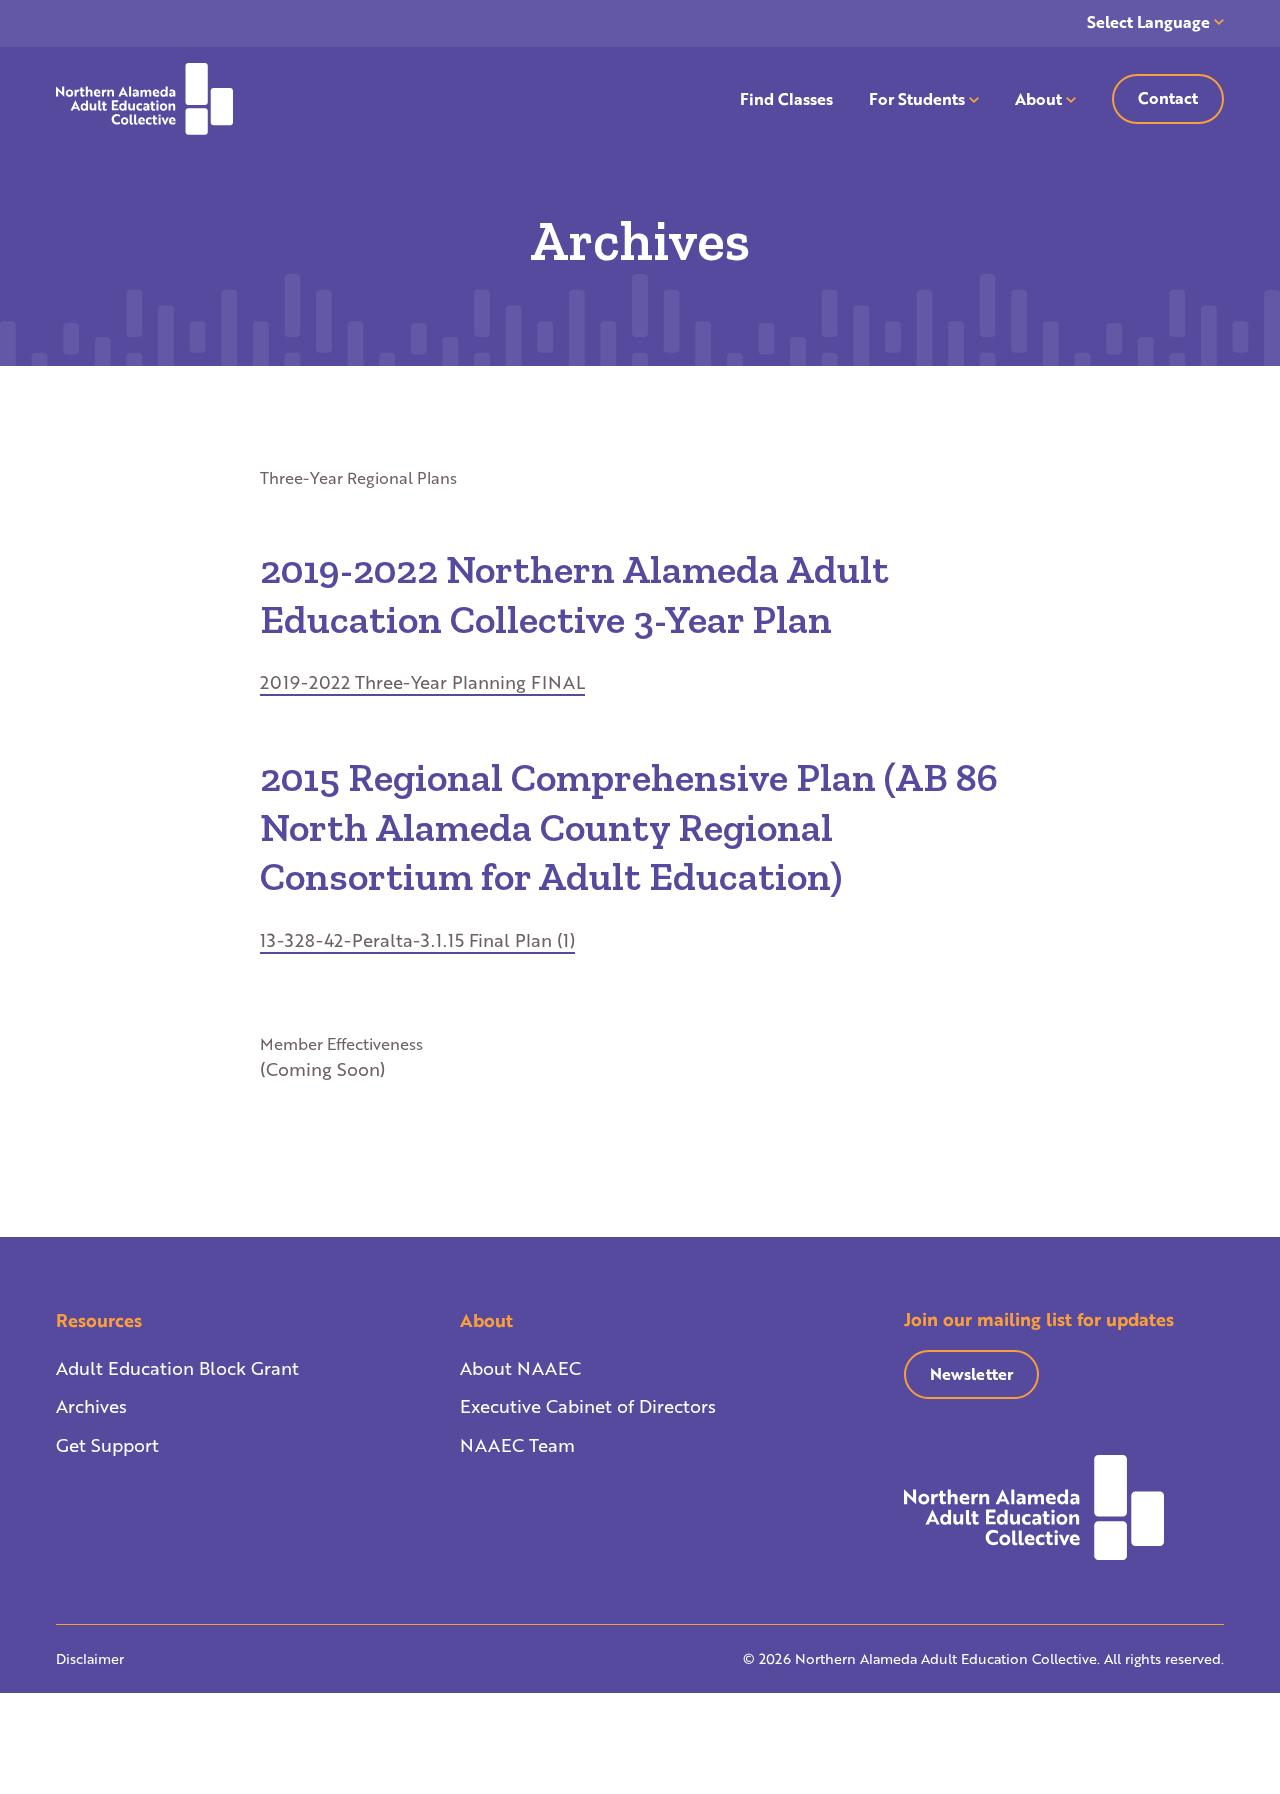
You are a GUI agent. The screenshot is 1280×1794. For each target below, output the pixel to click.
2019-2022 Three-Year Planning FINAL (422, 682)
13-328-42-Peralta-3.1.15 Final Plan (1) (417, 940)
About (1038, 98)
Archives (91, 1406)
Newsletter (971, 1373)
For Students (917, 98)
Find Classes (786, 98)
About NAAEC (520, 1368)
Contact (1168, 97)
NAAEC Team (517, 1445)
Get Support (107, 1445)
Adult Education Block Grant (177, 1368)
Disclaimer (90, 1658)
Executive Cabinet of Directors (588, 1406)
